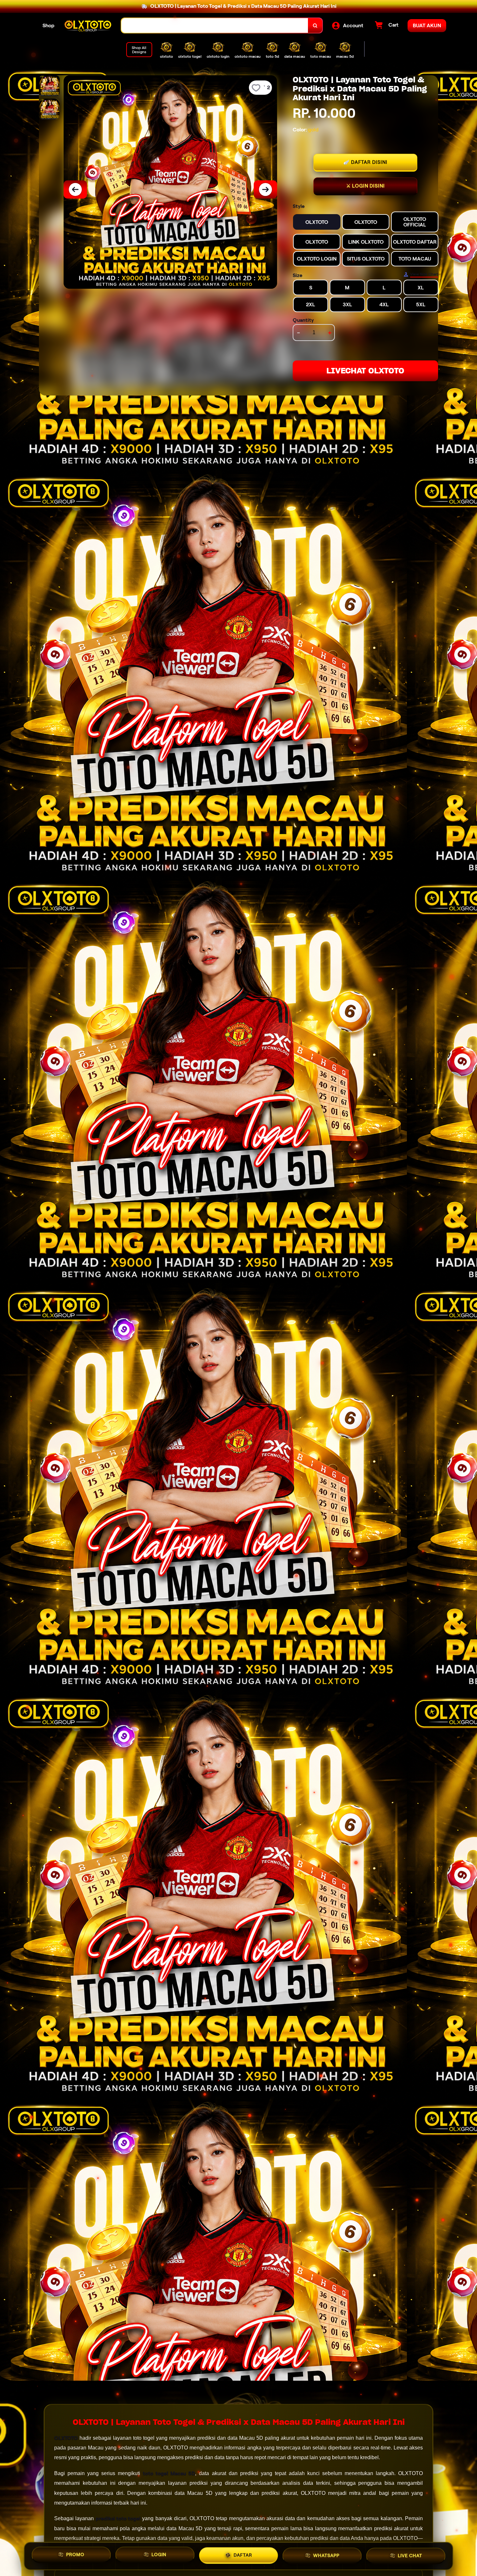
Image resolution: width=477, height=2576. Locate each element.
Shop (49, 25)
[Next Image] (265, 189)
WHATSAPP (326, 2555)
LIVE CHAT (410, 2556)
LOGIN (159, 2554)
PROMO (75, 2554)
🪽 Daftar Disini (365, 162)
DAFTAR (243, 2555)
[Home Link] (88, 25)
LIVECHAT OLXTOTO (365, 371)
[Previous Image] (75, 189)
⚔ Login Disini (366, 186)
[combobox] (215, 25)
